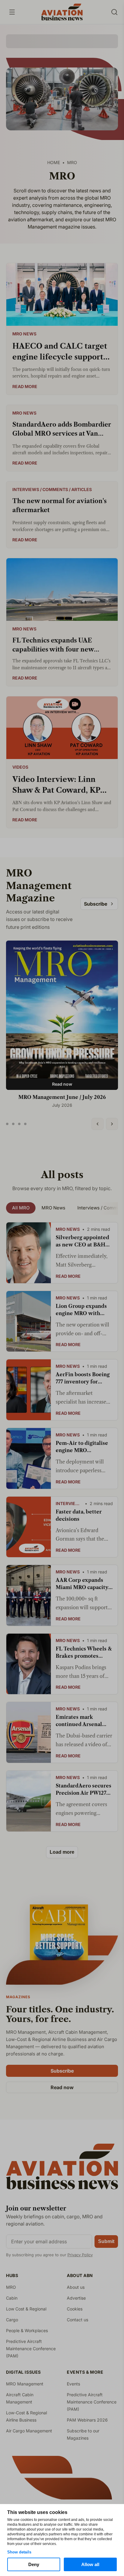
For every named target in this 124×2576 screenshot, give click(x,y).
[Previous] (98, 1124)
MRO (11, 2287)
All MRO (21, 1208)
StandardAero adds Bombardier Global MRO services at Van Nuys (62, 429)
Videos (20, 767)
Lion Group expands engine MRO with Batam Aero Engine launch (81, 1310)
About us (76, 2287)
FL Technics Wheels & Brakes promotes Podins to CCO (84, 1653)
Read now (62, 1084)
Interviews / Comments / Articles (52, 490)
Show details (19, 2552)
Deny (34, 2564)
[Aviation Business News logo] (62, 12)
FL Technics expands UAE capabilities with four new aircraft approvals (53, 645)
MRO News (24, 334)
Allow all (90, 2564)
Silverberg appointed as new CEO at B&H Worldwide (82, 1241)
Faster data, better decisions (79, 1515)
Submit (106, 2241)
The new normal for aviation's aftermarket (59, 506)
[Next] (112, 1124)
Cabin (12, 2298)
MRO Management (25, 2384)
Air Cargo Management (29, 2431)
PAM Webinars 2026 (87, 2420)
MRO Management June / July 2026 (62, 1097)
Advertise (76, 2298)
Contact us (77, 2320)
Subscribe (96, 904)
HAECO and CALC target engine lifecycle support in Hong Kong (60, 352)
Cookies (75, 2309)
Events (73, 2384)
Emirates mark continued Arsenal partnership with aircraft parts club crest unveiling (79, 1721)
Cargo (12, 2320)
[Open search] (114, 12)
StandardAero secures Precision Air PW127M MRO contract (84, 1790)
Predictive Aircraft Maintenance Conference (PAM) (31, 2349)
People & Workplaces (27, 2330)
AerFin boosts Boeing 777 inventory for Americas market (83, 1378)
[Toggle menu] (12, 12)
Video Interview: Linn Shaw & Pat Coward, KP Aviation (56, 785)
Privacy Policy (80, 2255)
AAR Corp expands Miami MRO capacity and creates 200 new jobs (82, 1584)
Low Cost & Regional (26, 2309)
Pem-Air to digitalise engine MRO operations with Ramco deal (82, 1447)
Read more (25, 386)
